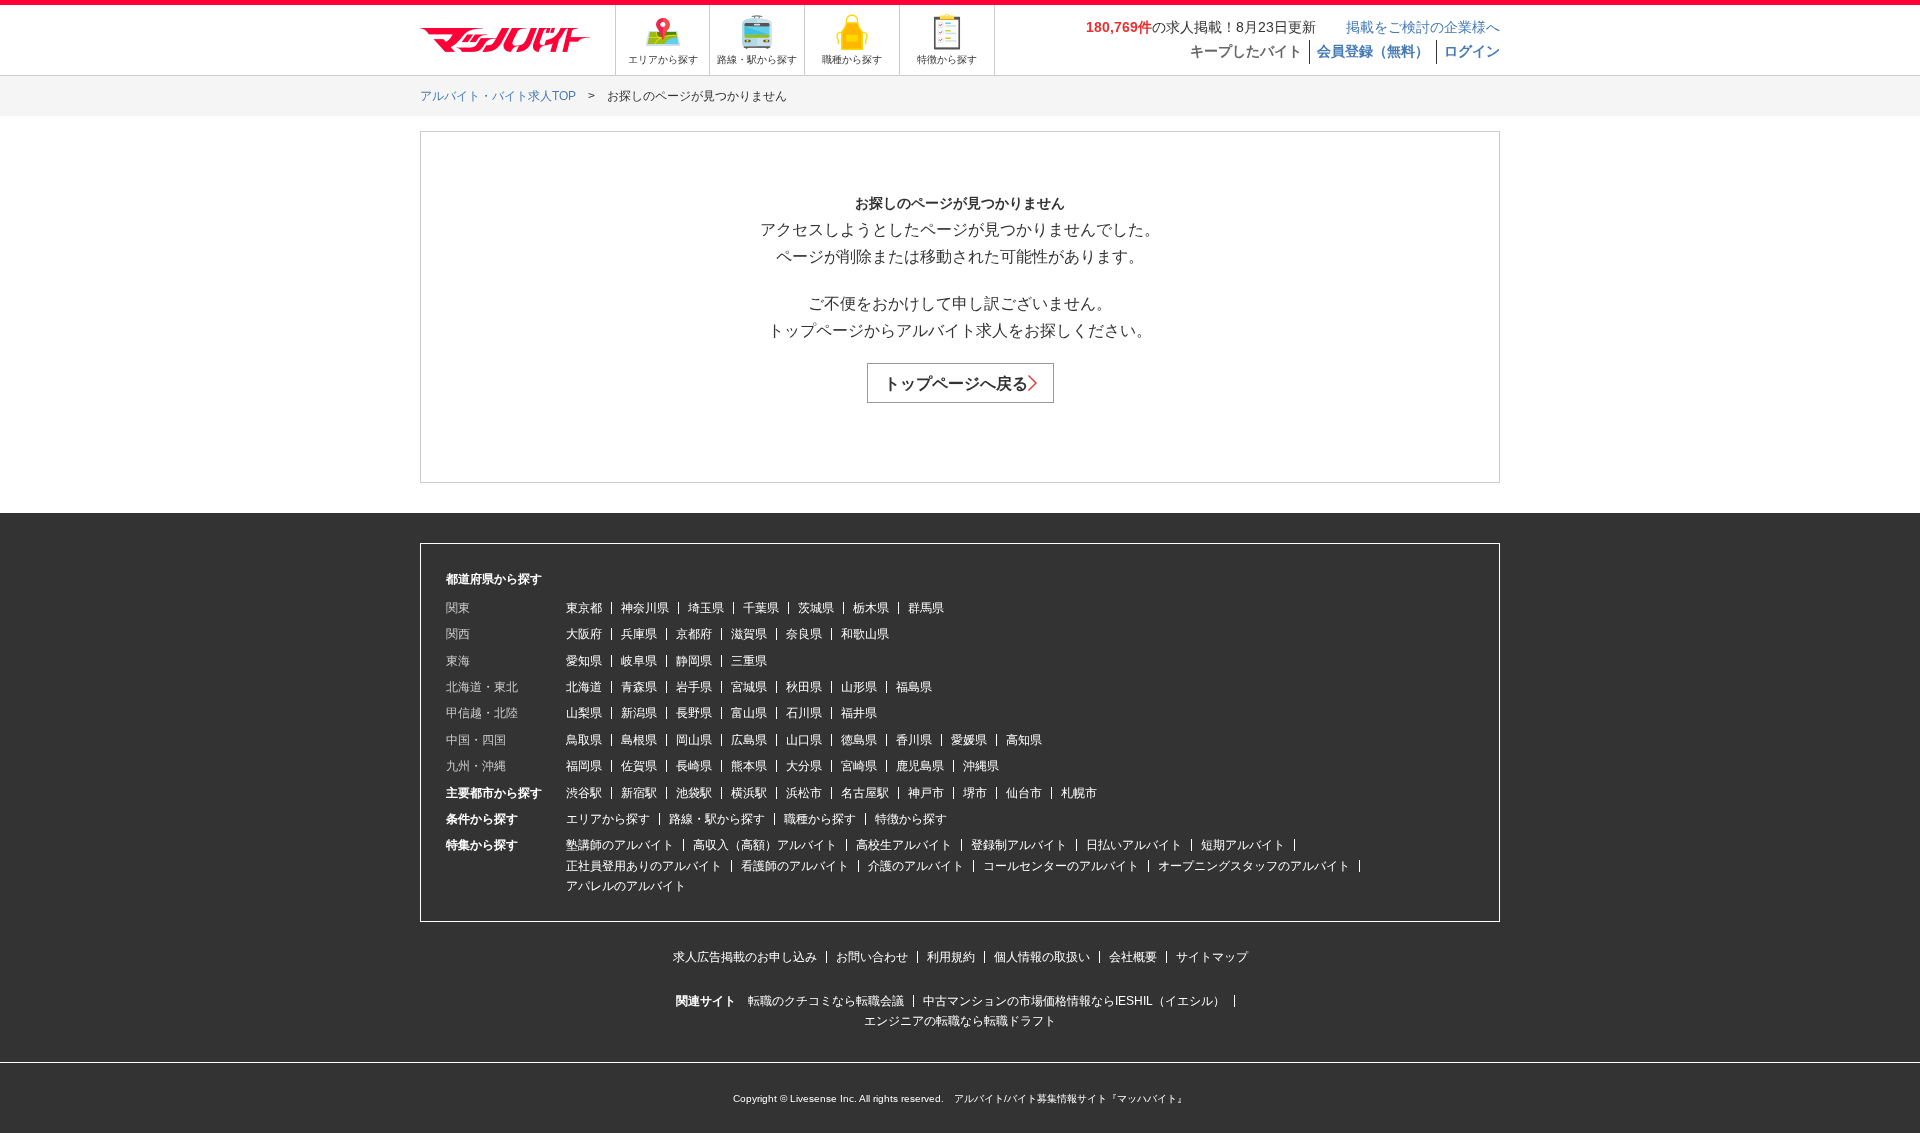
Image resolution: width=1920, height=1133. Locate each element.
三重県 (749, 661)
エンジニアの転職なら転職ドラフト (960, 1021)
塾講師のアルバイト (620, 845)
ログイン (1472, 51)
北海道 (584, 687)
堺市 (975, 793)
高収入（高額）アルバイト (765, 845)
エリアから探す (608, 819)
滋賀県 (749, 634)
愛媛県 (969, 740)
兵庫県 (639, 634)
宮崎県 (859, 766)
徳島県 (859, 740)
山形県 (859, 687)
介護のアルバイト (916, 866)
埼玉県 (706, 608)
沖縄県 (981, 766)
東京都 (584, 608)
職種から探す (820, 819)
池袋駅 (694, 793)
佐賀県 (639, 766)
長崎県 (694, 766)
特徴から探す (911, 819)
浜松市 (804, 793)
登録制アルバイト (1019, 845)
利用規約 (951, 957)
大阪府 (584, 634)
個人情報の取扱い (1042, 957)
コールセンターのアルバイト (1061, 866)
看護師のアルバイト (795, 866)
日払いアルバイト (1134, 845)
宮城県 (749, 687)
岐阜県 (639, 661)
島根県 (639, 740)
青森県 (639, 687)
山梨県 (584, 713)
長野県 (694, 713)
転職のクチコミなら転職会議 (826, 1001)
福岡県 (584, 766)
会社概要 (1133, 957)
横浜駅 (749, 793)
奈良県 (804, 634)
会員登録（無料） (1373, 51)
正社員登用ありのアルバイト (644, 866)
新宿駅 (639, 793)
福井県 (859, 713)
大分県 (804, 766)
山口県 (804, 740)
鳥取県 (584, 740)
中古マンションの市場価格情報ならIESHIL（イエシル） (1074, 1001)
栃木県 (871, 608)
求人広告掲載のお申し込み (745, 957)
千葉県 (761, 608)
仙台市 (1024, 793)
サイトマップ (1212, 957)
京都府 (694, 634)
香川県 (914, 740)
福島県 (914, 687)
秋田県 (804, 687)
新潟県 (639, 713)
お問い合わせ (872, 957)
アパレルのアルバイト (626, 886)
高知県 (1024, 740)
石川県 (804, 713)
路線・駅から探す (717, 819)
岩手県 (694, 687)
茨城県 (816, 608)
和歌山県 (865, 634)
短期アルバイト (1243, 845)
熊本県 (749, 766)
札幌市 (1079, 793)
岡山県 (694, 740)
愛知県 (584, 661)
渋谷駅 (584, 793)
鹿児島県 (920, 766)
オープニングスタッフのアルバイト (1254, 866)
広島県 (749, 740)
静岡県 (694, 661)
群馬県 (926, 608)
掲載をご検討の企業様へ (1423, 27)
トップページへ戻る (956, 383)
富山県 (749, 713)
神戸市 (926, 793)
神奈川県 (645, 608)
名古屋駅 (865, 793)
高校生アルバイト (904, 845)
